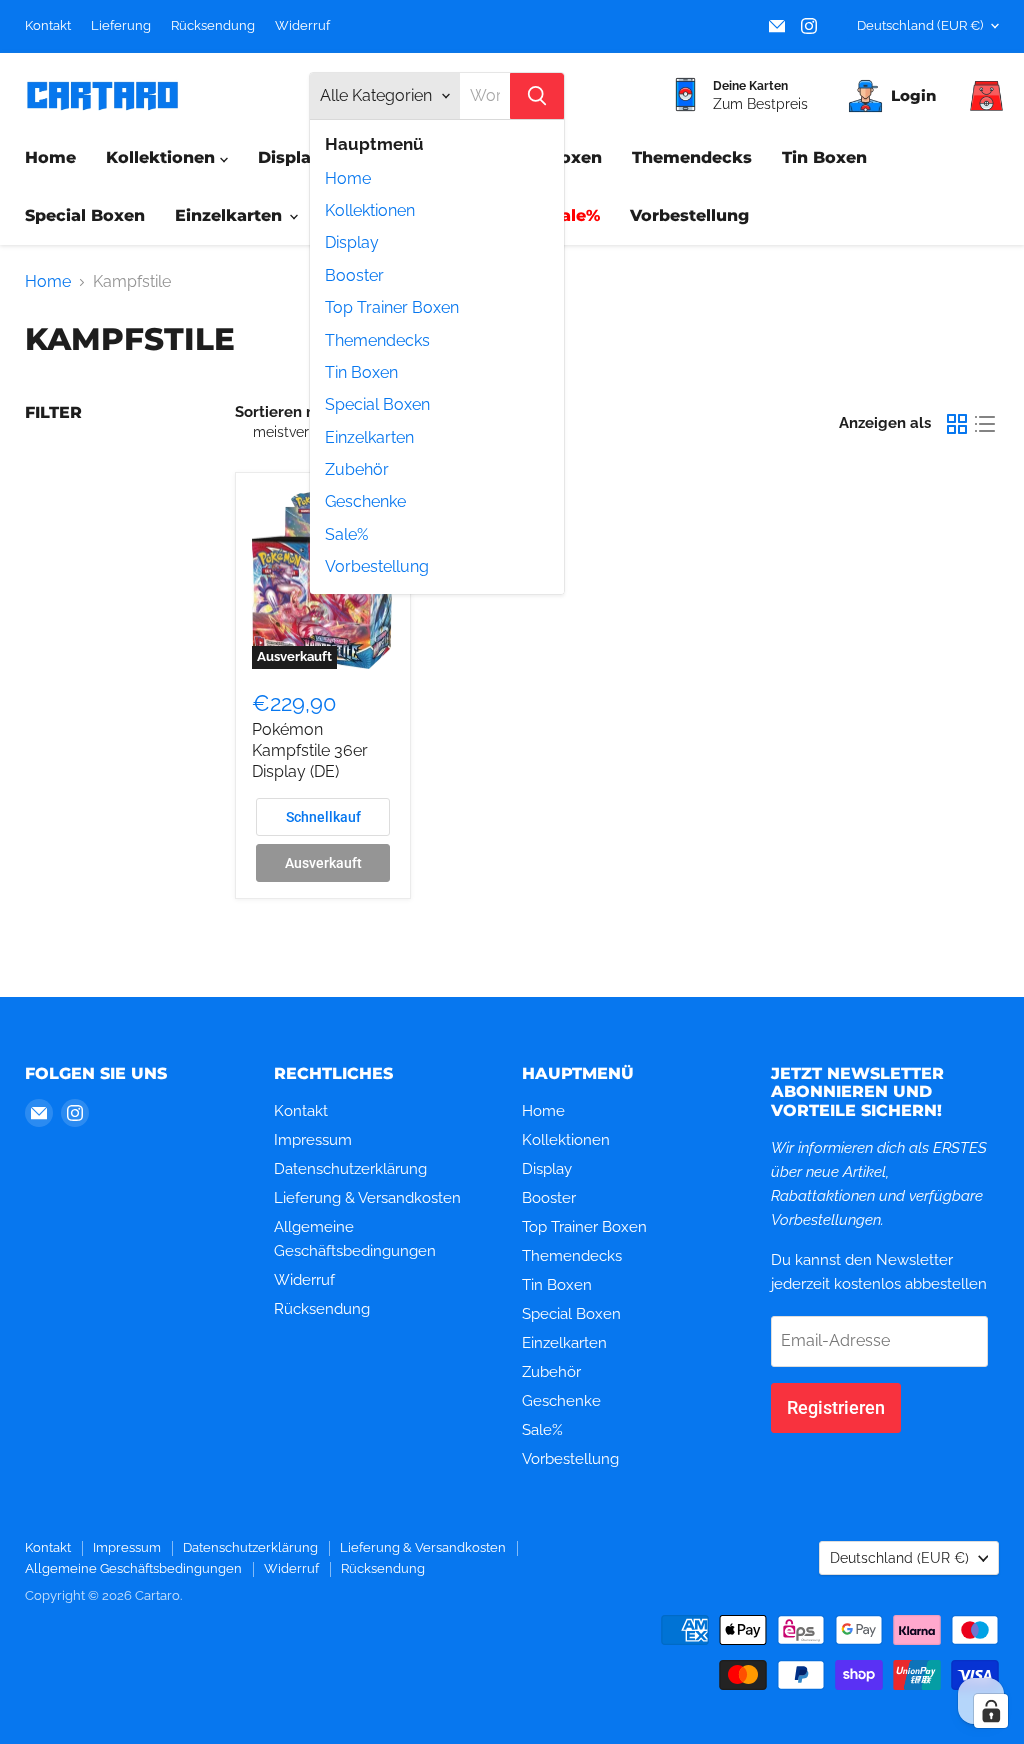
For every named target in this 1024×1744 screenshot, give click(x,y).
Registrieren (836, 1407)
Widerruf (302, 26)
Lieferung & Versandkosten (367, 1198)
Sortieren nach (288, 412)
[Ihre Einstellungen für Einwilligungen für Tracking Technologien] (991, 1711)
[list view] (985, 424)
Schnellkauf (323, 817)
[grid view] (957, 424)
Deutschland (920, 25)
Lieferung (121, 26)
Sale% (346, 534)
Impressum (313, 1140)
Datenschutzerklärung (350, 1169)
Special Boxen (377, 404)
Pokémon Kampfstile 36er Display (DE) (310, 750)
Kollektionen (370, 210)
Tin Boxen (361, 372)
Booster (354, 275)
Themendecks (377, 340)
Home (348, 178)
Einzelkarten (369, 437)
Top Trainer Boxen (392, 307)
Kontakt (48, 26)
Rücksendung (213, 26)
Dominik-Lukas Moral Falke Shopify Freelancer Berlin (265, 1623)
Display (352, 242)
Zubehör (357, 469)
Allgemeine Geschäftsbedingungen (133, 1568)
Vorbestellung (377, 566)
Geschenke (365, 501)
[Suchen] (537, 96)
